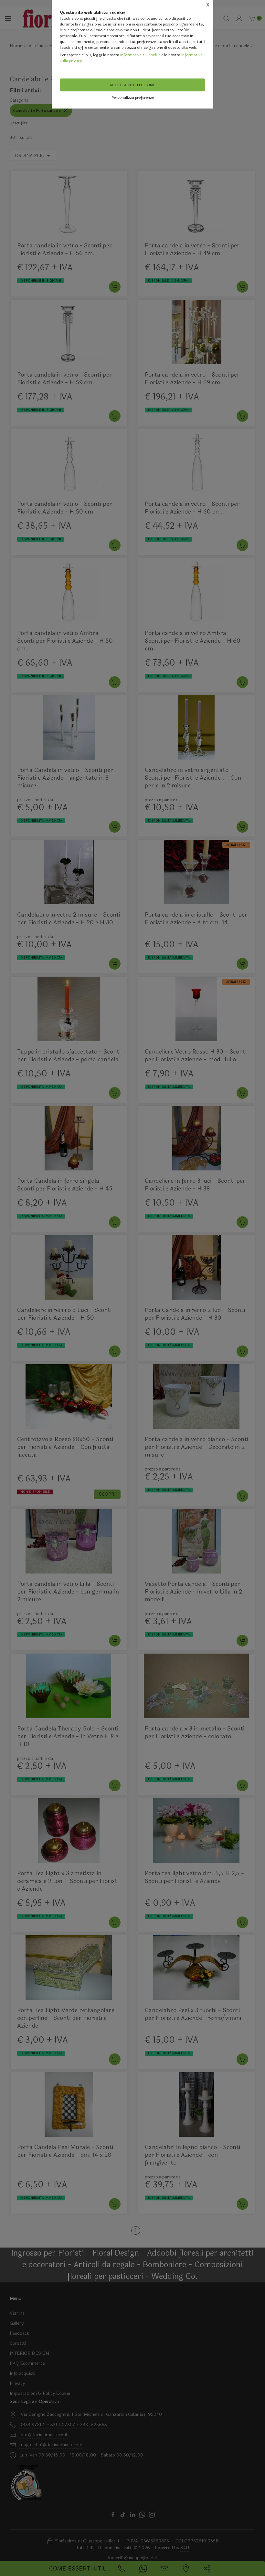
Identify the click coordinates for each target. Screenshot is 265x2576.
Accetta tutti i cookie (132, 85)
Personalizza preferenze (133, 98)
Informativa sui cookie (140, 55)
